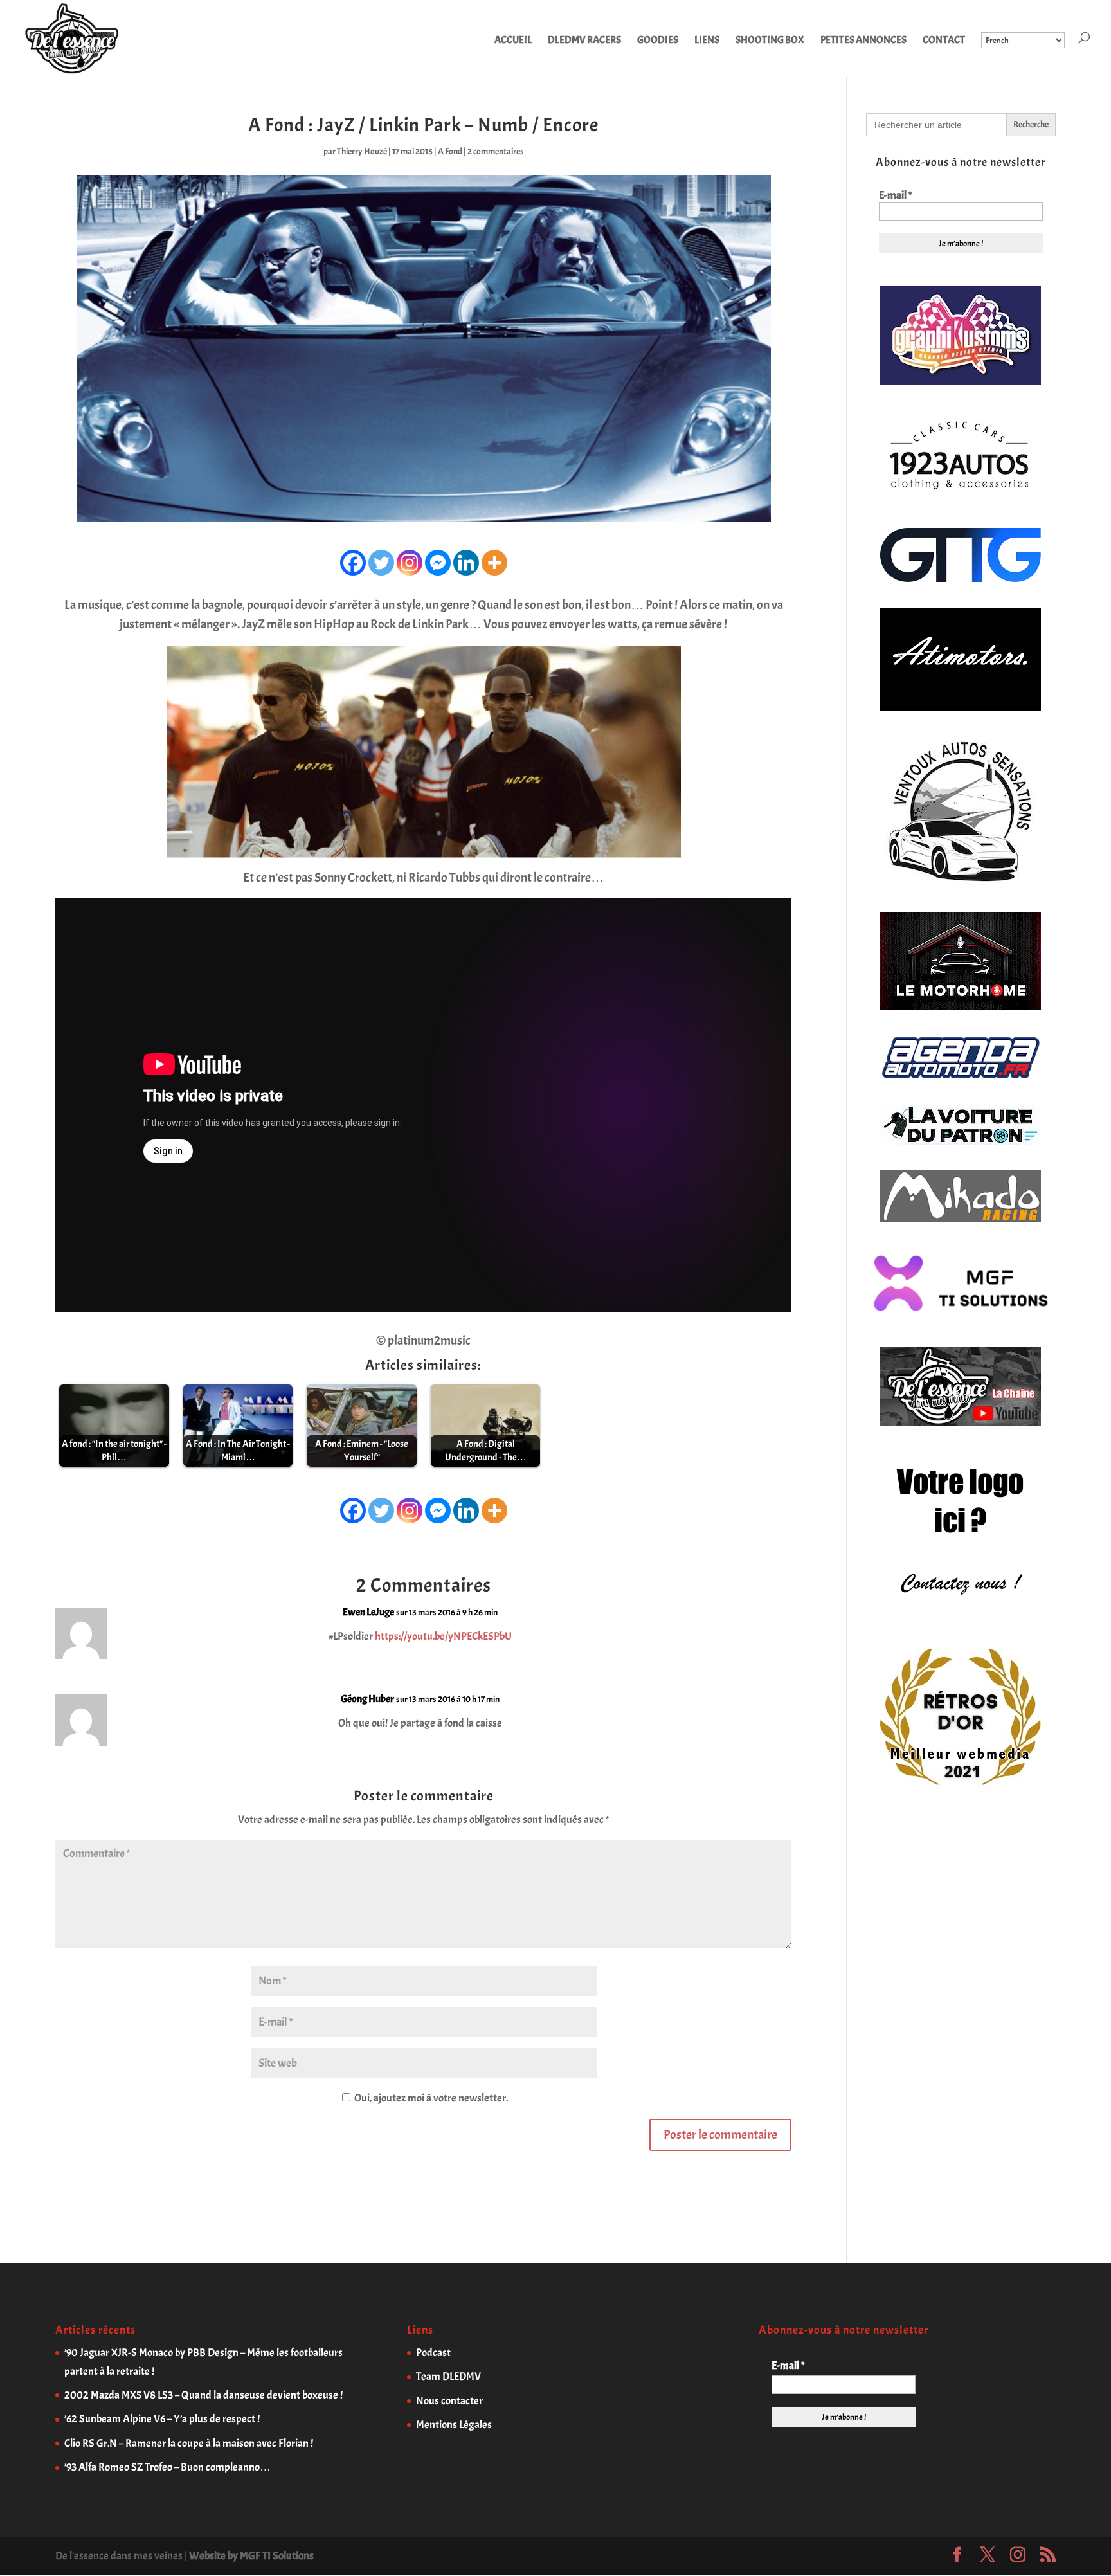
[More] (494, 563)
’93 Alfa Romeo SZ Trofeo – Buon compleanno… (167, 2467)
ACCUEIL (513, 41)
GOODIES (658, 41)
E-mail (895, 195)
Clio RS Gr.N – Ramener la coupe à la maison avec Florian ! (189, 2443)
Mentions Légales (454, 2425)
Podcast (433, 2353)
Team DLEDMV (448, 2376)
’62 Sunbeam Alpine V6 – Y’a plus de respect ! (162, 2419)
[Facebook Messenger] (438, 563)
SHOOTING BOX (770, 41)
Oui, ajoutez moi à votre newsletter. (430, 2098)
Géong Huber (367, 1699)
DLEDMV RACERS (584, 41)
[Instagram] (410, 563)
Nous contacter (449, 2401)
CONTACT (944, 41)
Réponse (755, 1623)
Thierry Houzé (362, 151)
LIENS (707, 41)
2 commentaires (496, 151)
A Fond (450, 151)
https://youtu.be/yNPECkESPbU (443, 1636)
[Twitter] (381, 563)
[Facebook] (353, 563)
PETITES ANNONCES (863, 41)
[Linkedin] (466, 563)
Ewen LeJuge (368, 1612)
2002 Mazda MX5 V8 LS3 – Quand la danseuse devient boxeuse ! (203, 2395)
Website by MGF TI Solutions (251, 2556)
